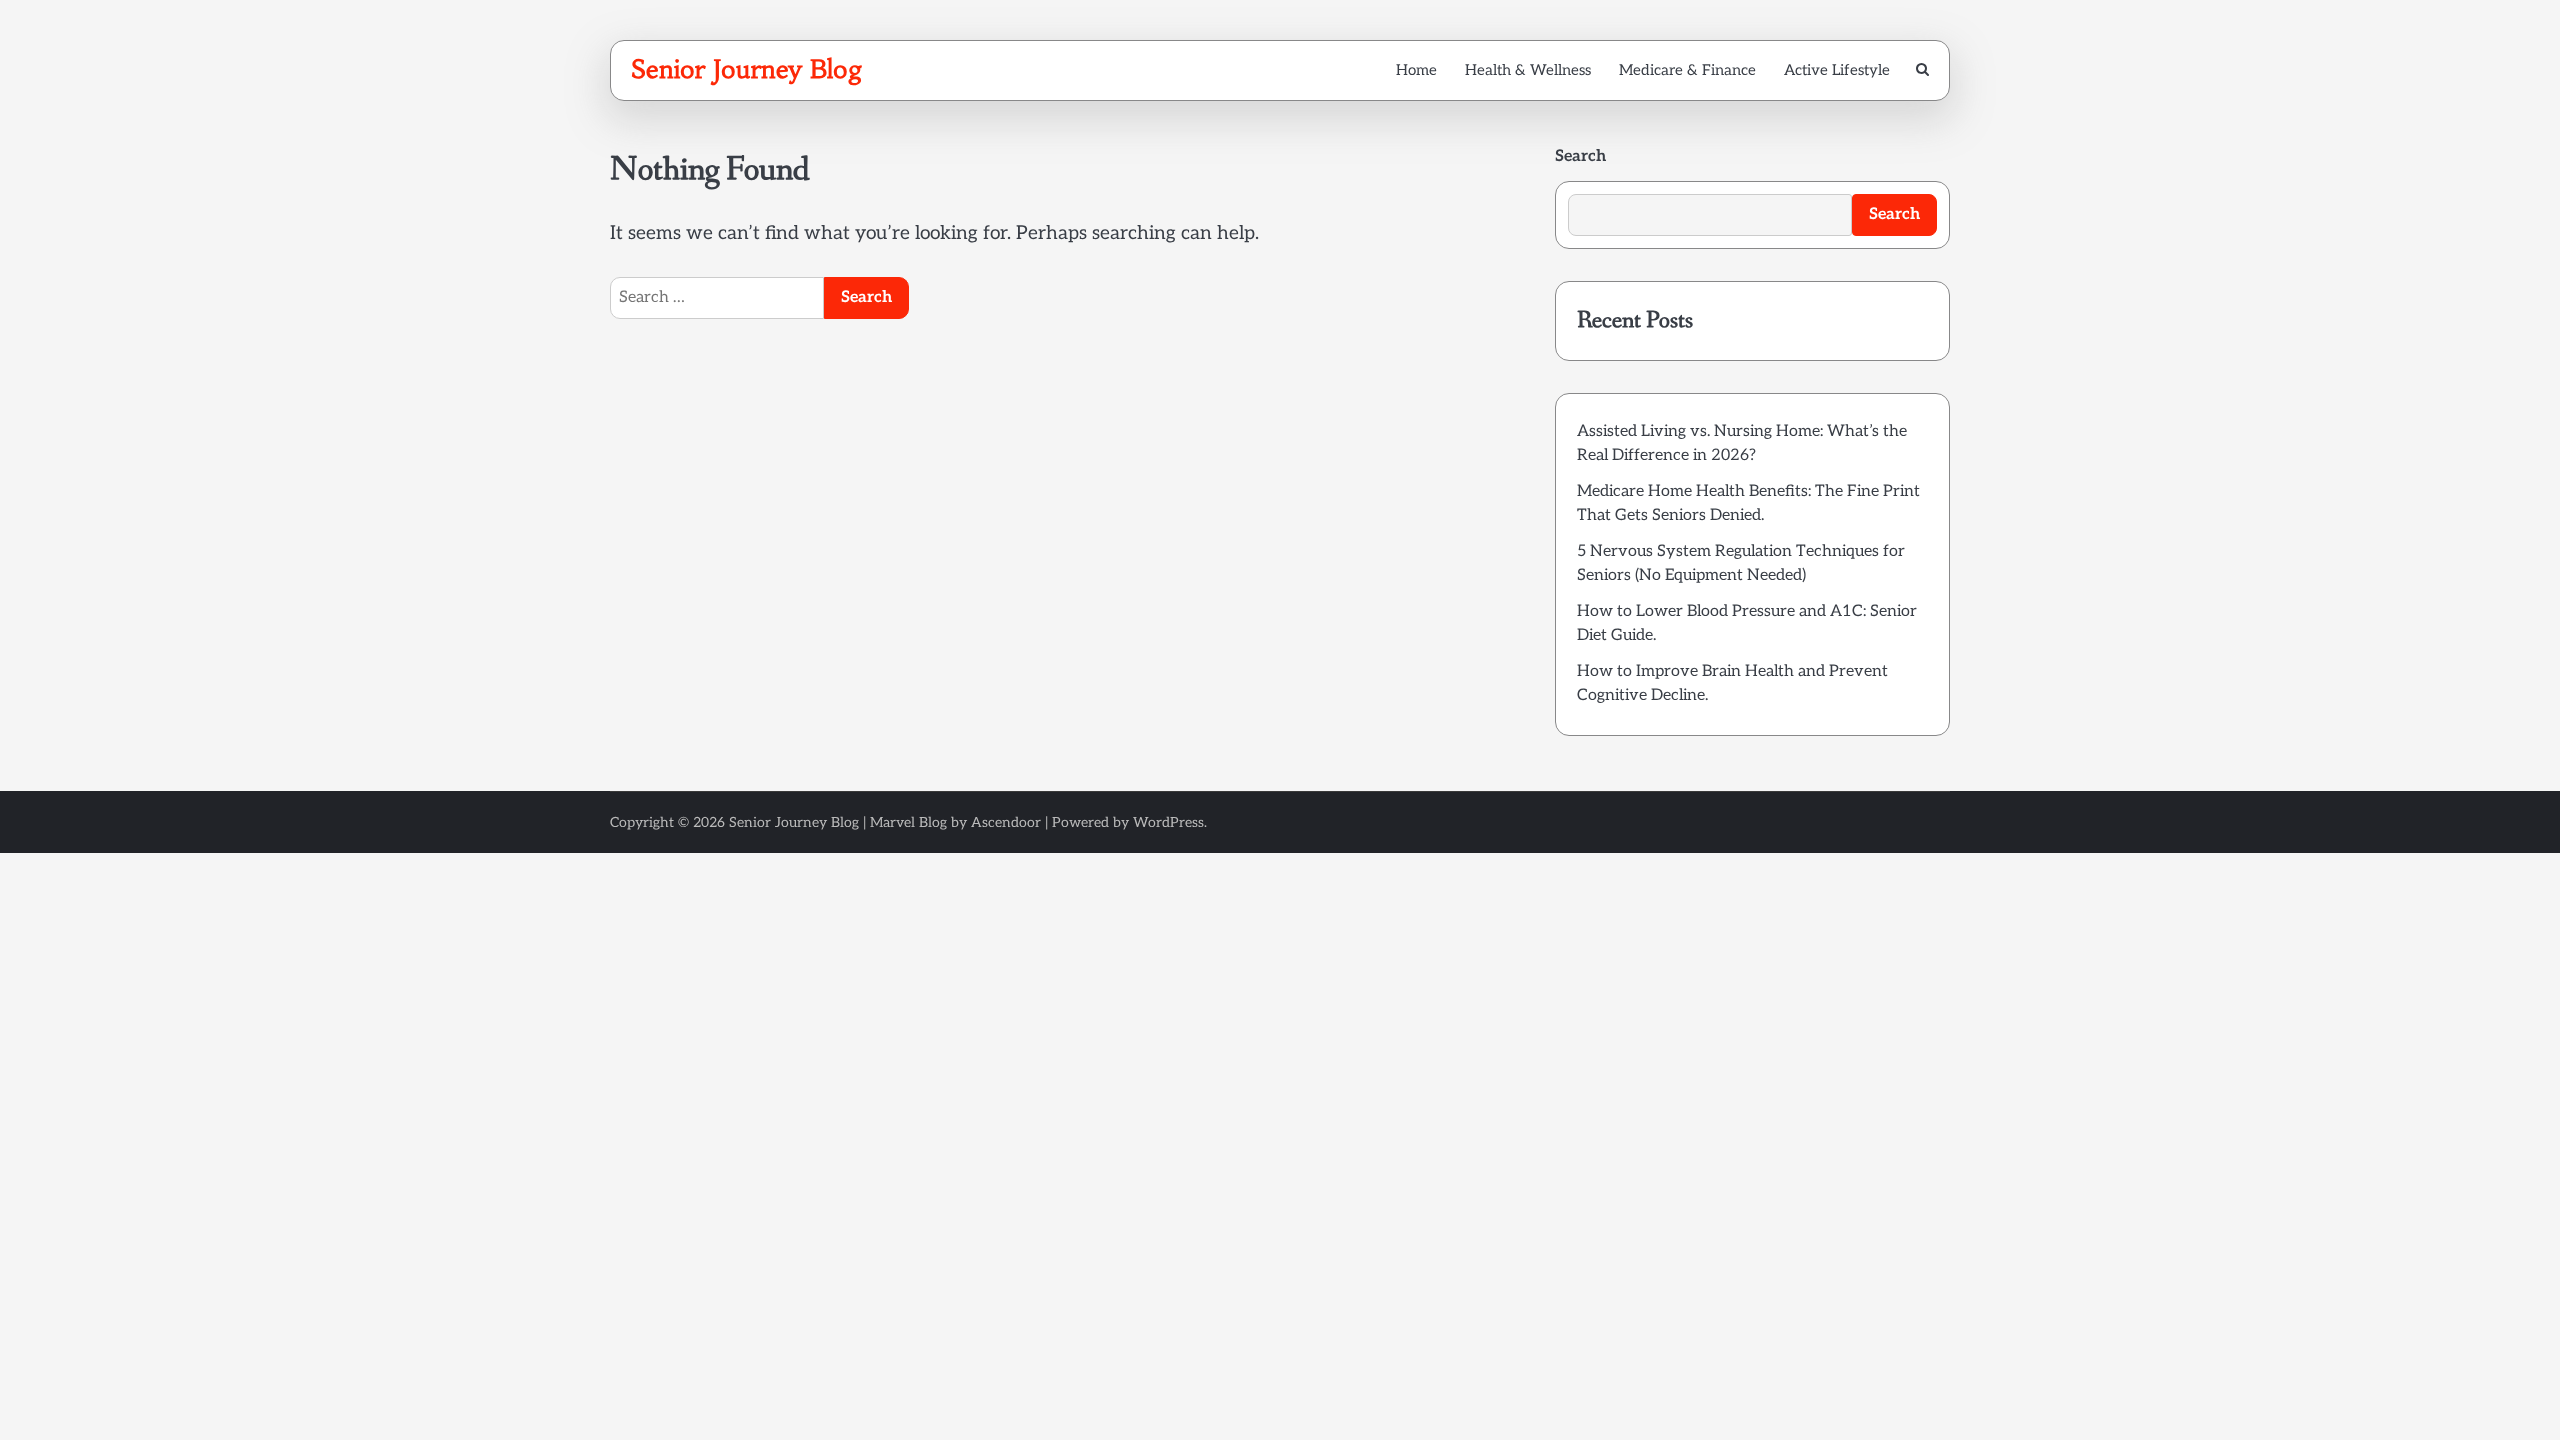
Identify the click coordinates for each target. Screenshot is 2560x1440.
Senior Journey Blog (747, 69)
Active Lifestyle (1837, 70)
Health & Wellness (1528, 70)
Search (1580, 156)
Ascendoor (1006, 822)
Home (1416, 70)
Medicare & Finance (1687, 70)
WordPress (1168, 822)
